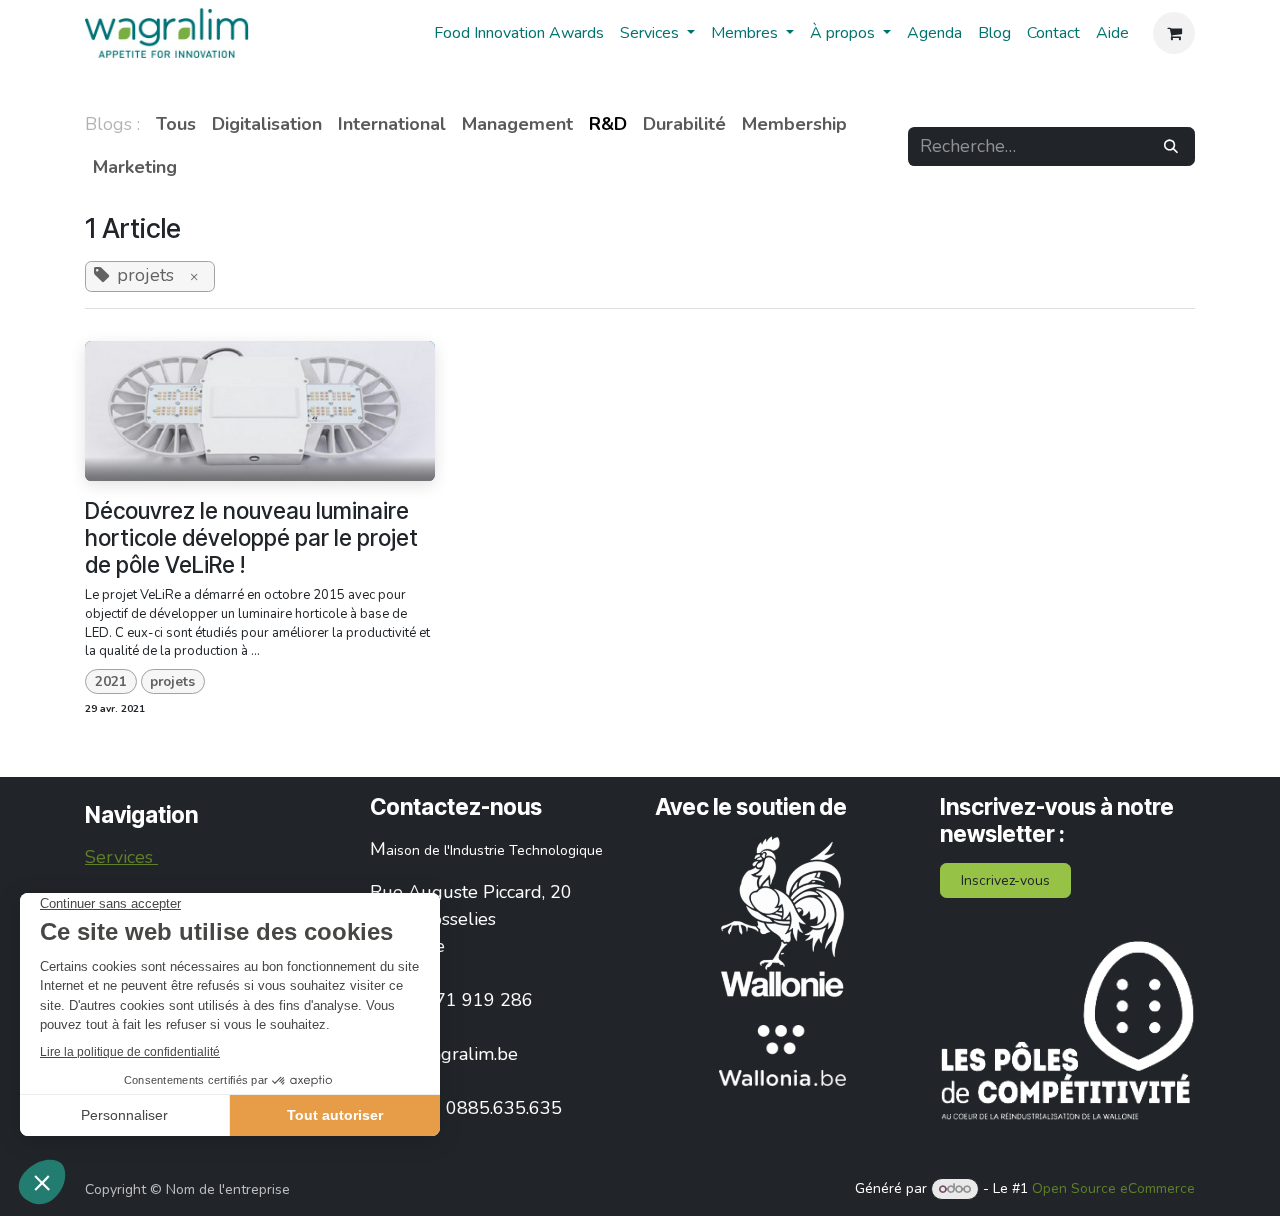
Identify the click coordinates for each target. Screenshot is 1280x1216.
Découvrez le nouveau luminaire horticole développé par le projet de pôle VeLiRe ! (251, 537)
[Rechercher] (1171, 146)
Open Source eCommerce (1113, 1188)
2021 (111, 681)
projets (172, 681)
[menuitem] (519, 33)
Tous (176, 124)
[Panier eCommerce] (1174, 33)
